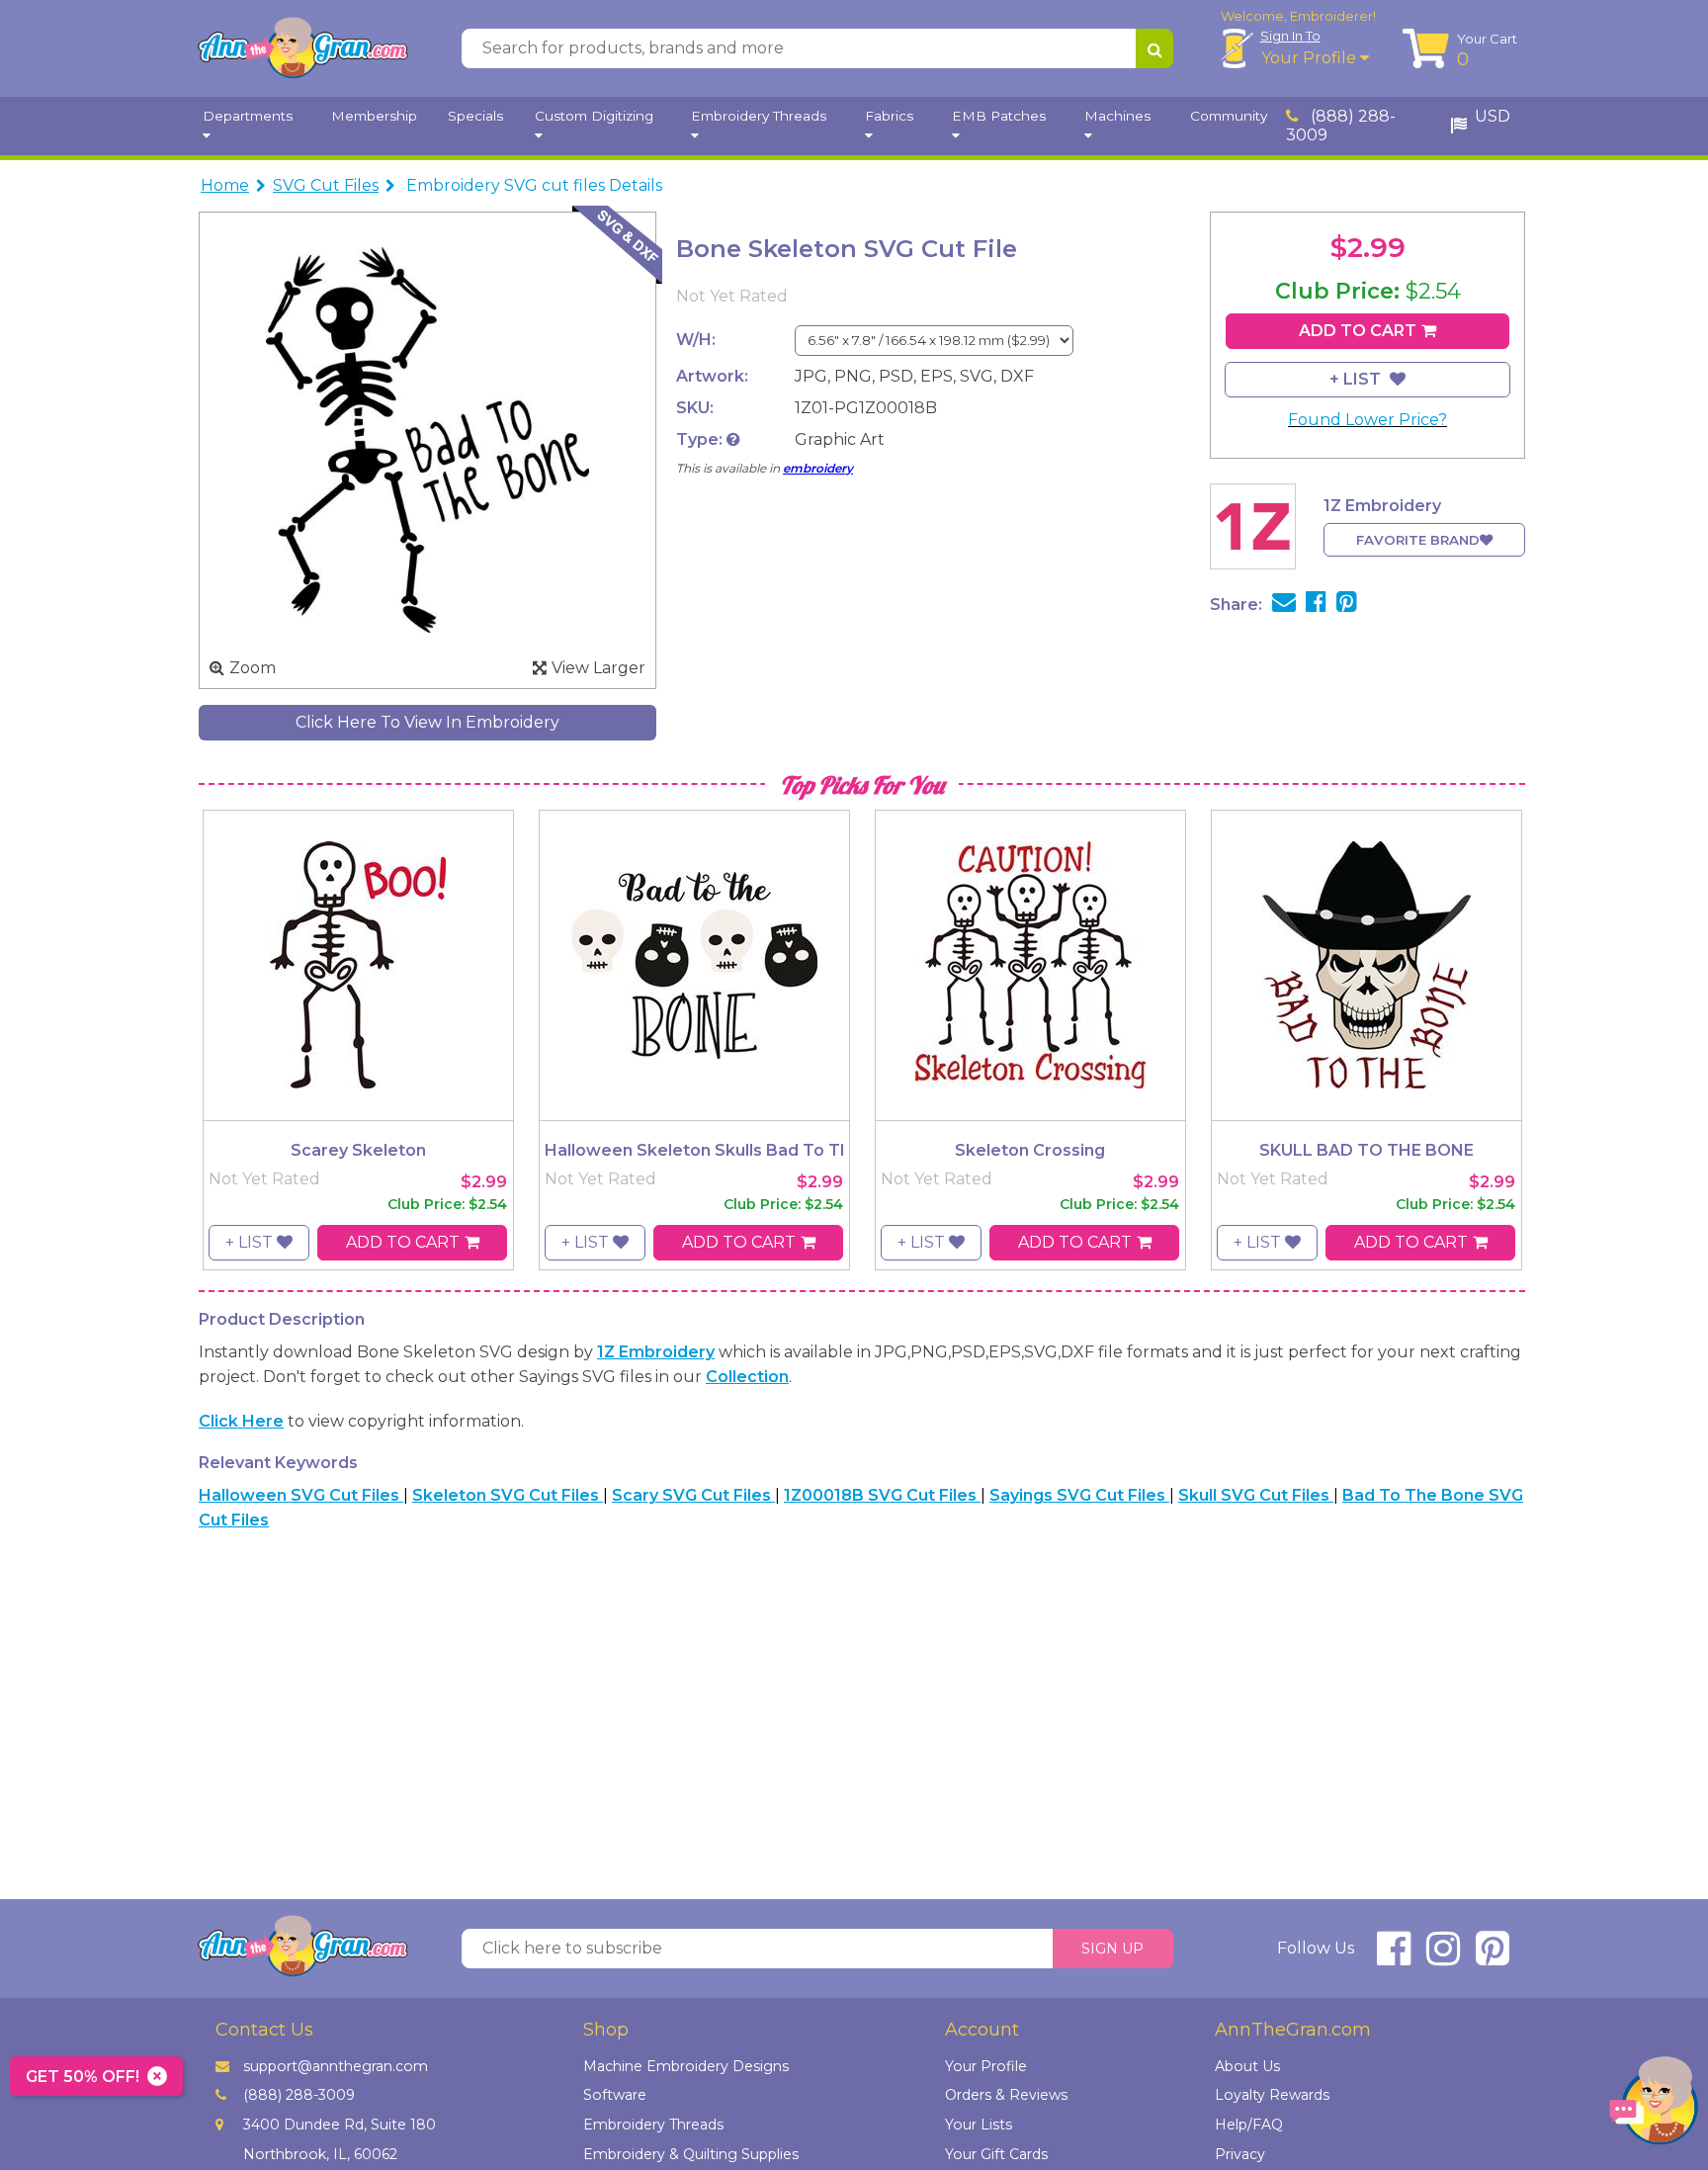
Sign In (1290, 36)
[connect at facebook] (1394, 1957)
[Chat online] (1654, 2105)
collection (747, 1377)
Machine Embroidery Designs (686, 2066)
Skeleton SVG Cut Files (508, 1495)
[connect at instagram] (1443, 1957)
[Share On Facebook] (1316, 605)
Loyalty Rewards (1272, 2095)
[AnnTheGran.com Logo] (302, 48)
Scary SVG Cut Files (693, 1495)
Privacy (1240, 2154)
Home (225, 185)
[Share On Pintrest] (1347, 605)
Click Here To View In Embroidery (427, 722)
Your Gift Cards (996, 2154)
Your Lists (979, 2125)
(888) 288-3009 (1341, 126)
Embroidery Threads (653, 2125)
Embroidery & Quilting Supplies (691, 2154)
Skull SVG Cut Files (1256, 1495)
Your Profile (1311, 58)
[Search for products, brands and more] (1154, 48)
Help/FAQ (1249, 2125)
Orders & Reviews (1006, 2095)
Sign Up (1112, 1949)
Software (615, 2095)
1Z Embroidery (656, 1352)
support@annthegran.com (336, 2066)
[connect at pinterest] (1493, 1957)
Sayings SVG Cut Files (1079, 1495)
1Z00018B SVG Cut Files (882, 1495)
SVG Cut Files (326, 185)
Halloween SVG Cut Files (301, 1495)
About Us (1247, 2066)
